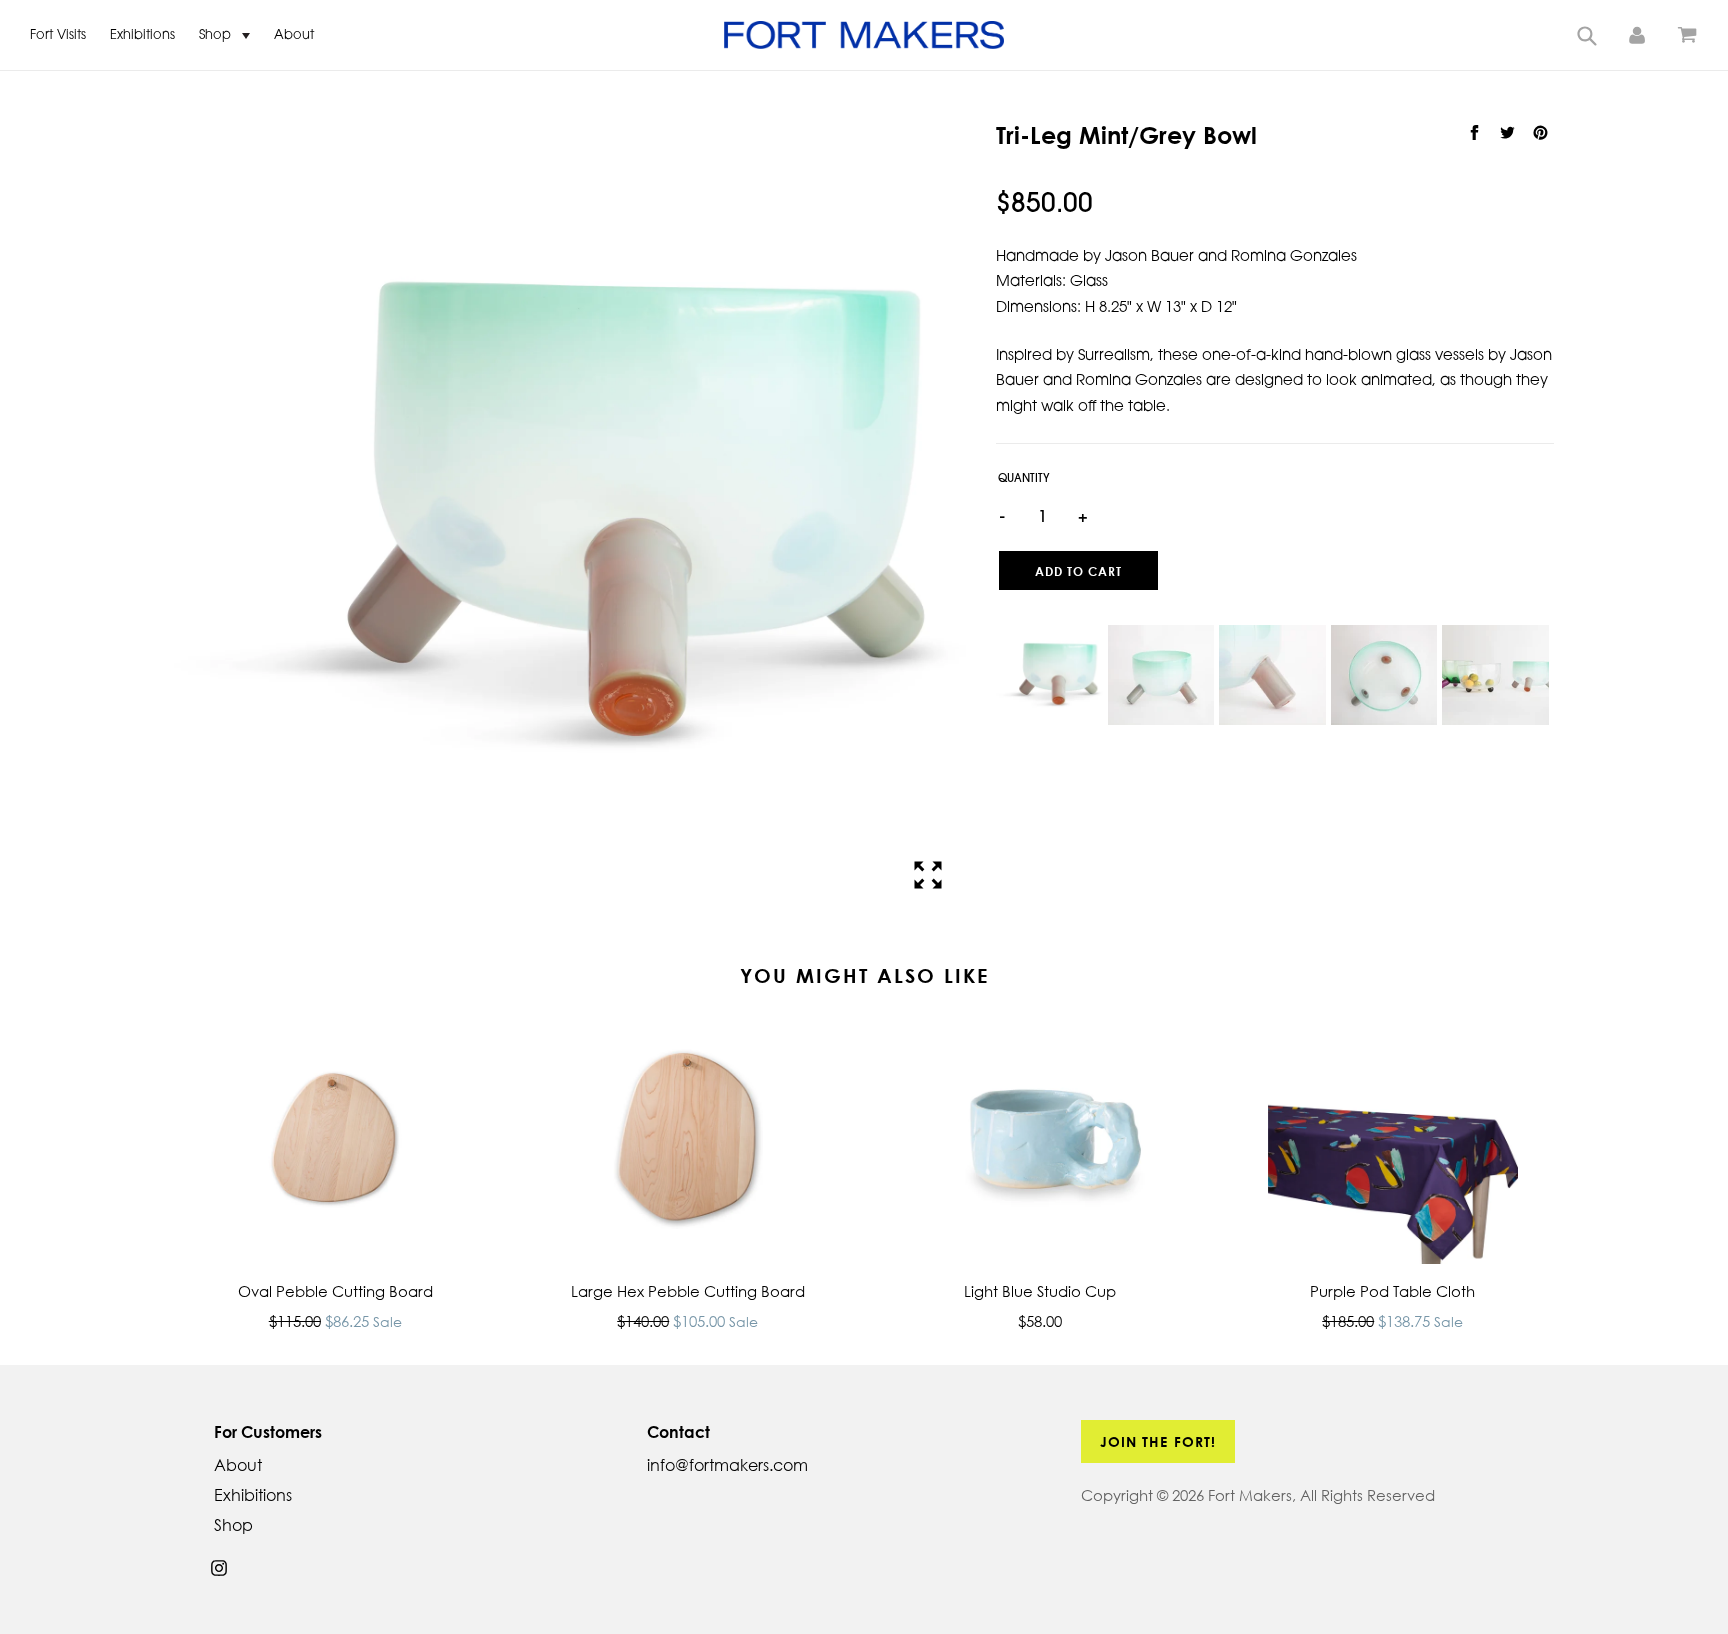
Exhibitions (142, 35)
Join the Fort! (1158, 1441)
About (294, 35)
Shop (217, 35)
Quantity (1024, 479)
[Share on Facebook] (1476, 133)
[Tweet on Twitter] (1509, 133)
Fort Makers (1250, 1495)
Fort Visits (58, 35)
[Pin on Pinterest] (1540, 133)
